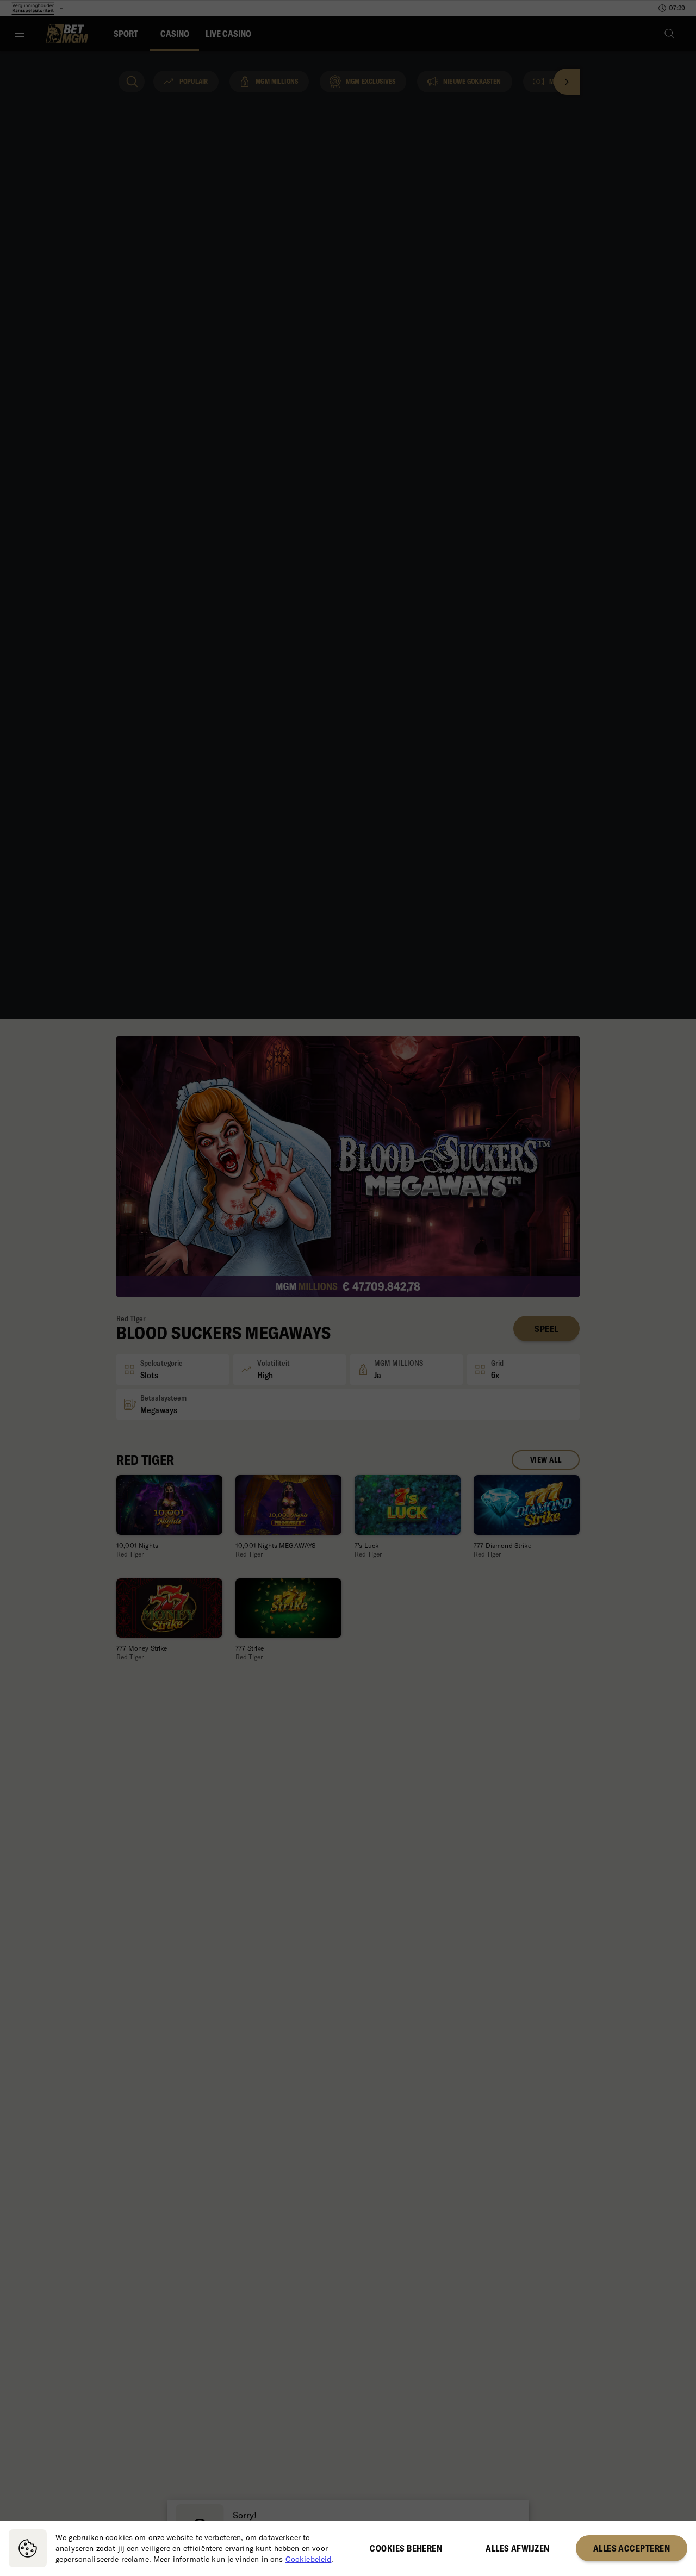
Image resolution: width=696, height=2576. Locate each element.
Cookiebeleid (309, 2559)
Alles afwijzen (517, 2548)
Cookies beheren (406, 2548)
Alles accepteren (632, 2548)
